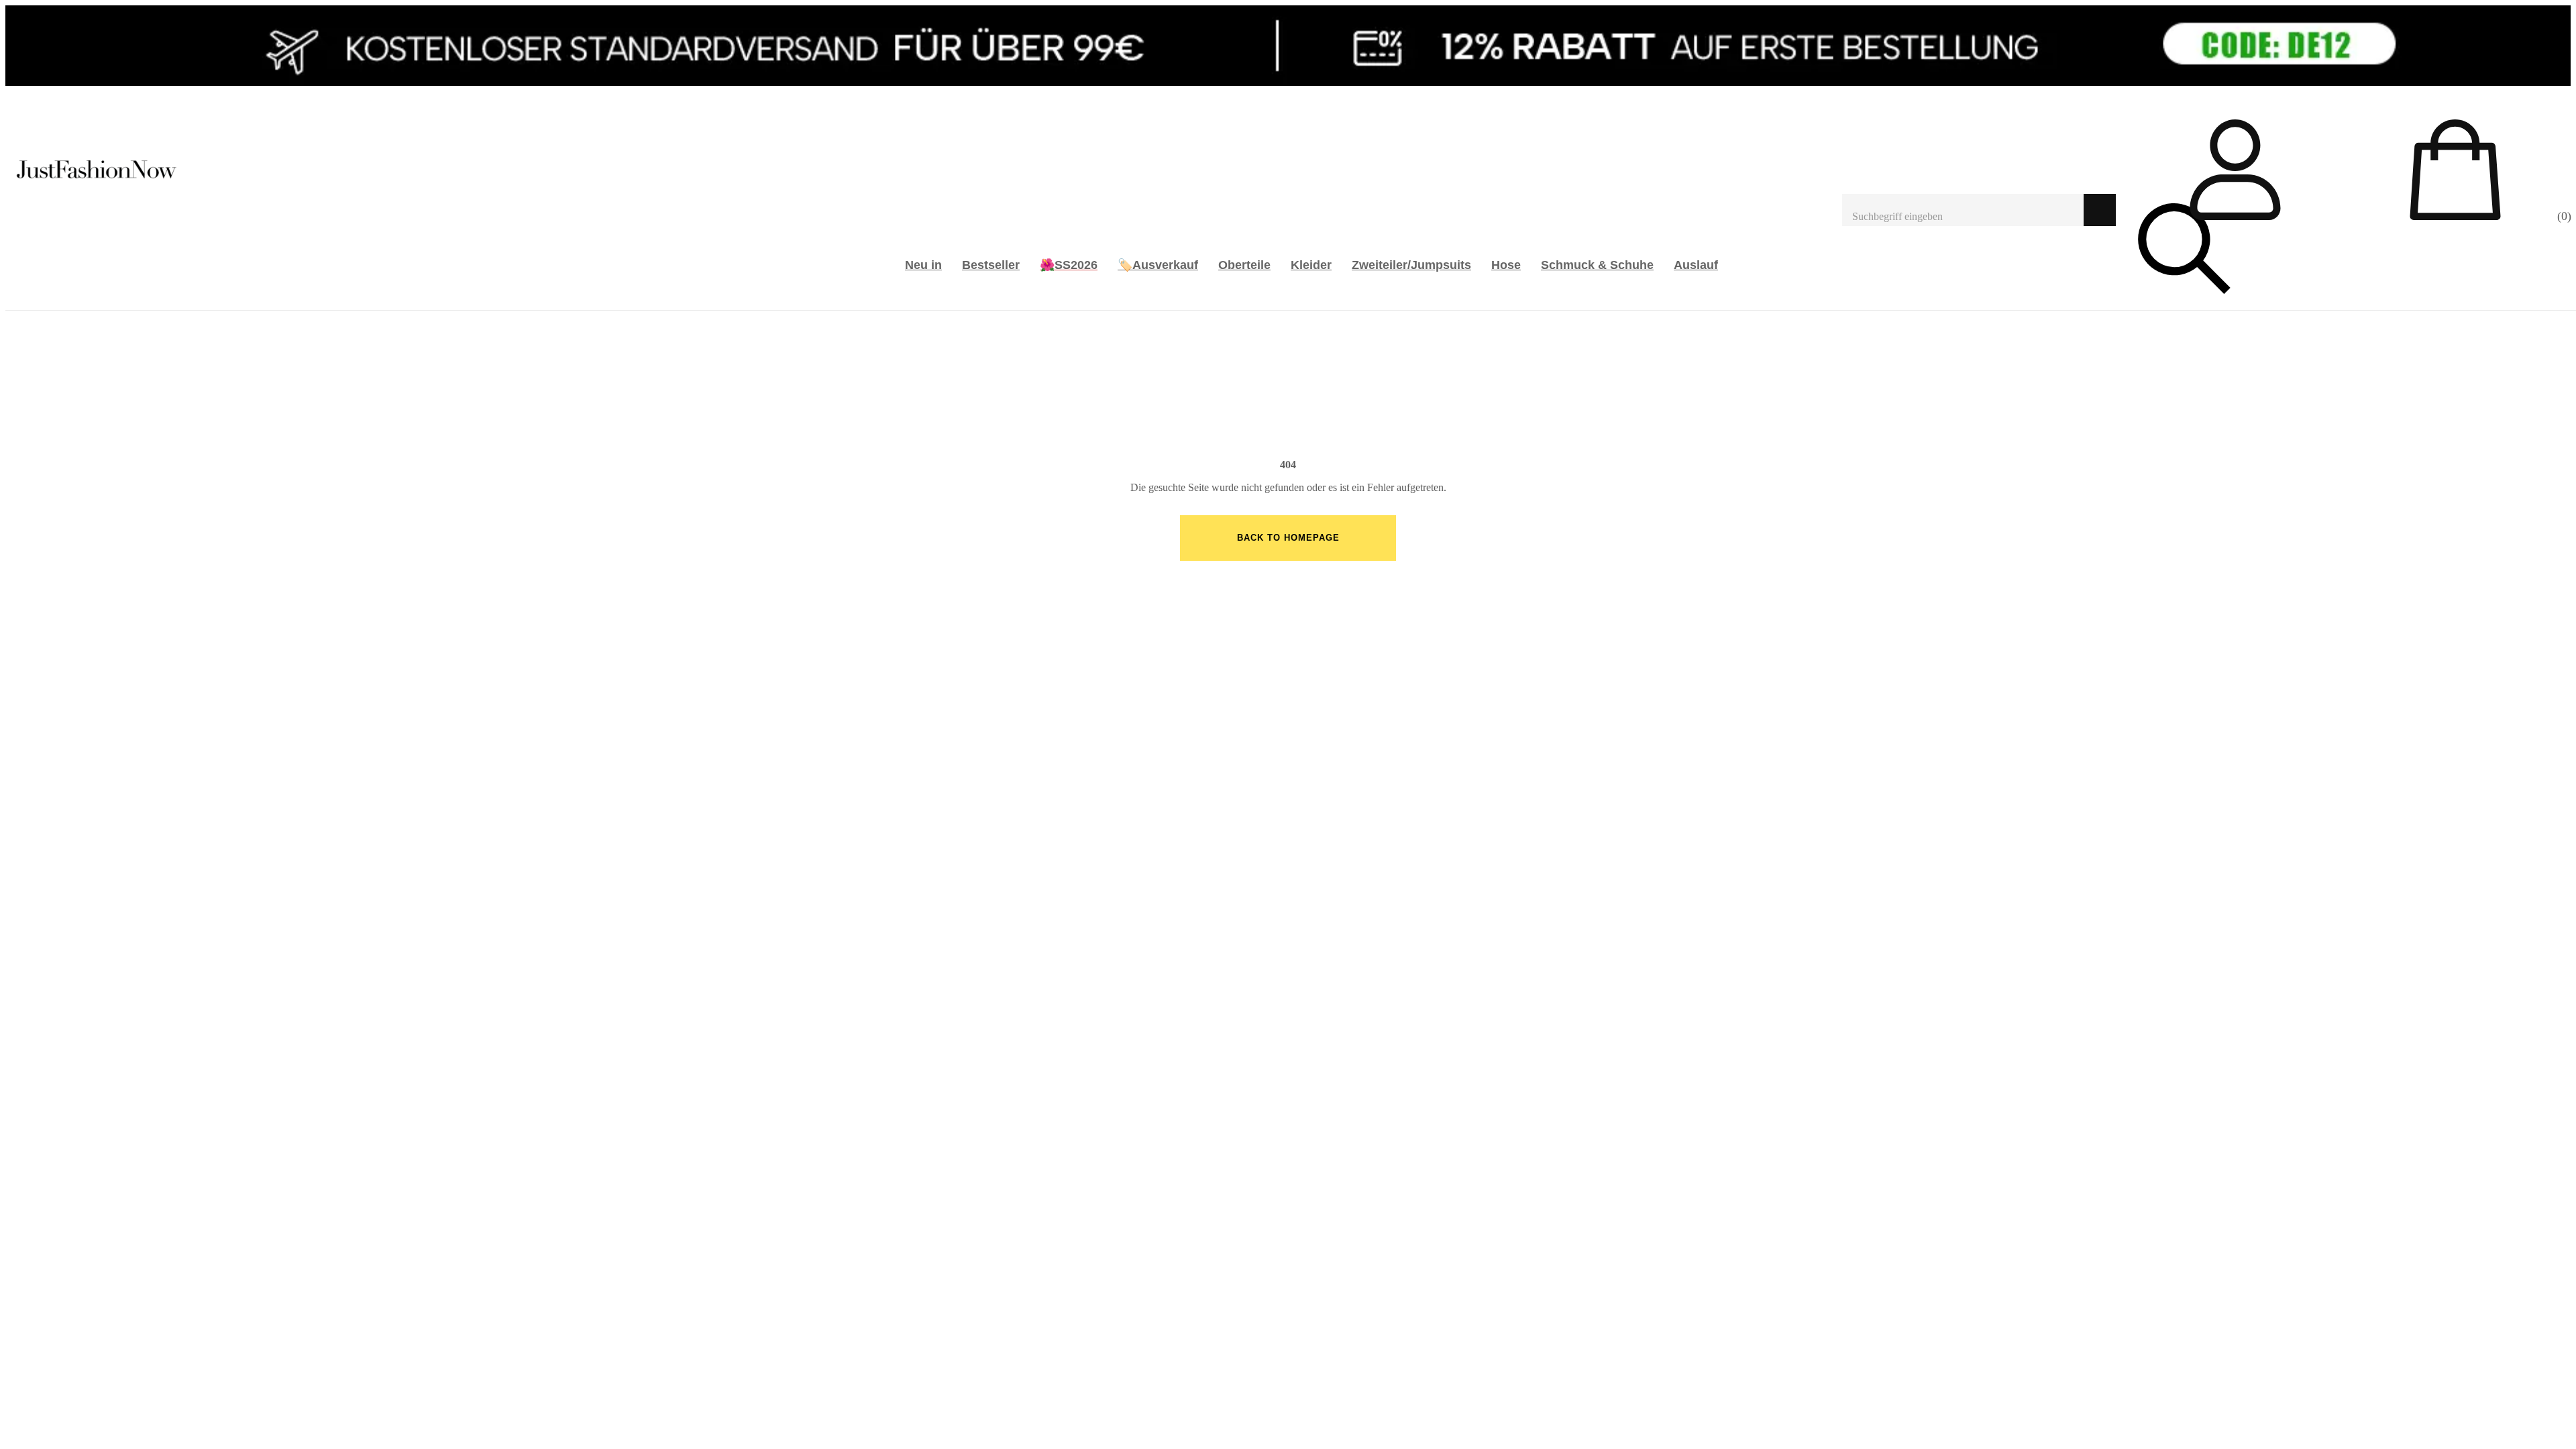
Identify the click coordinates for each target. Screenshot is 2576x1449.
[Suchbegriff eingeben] (1963, 210)
